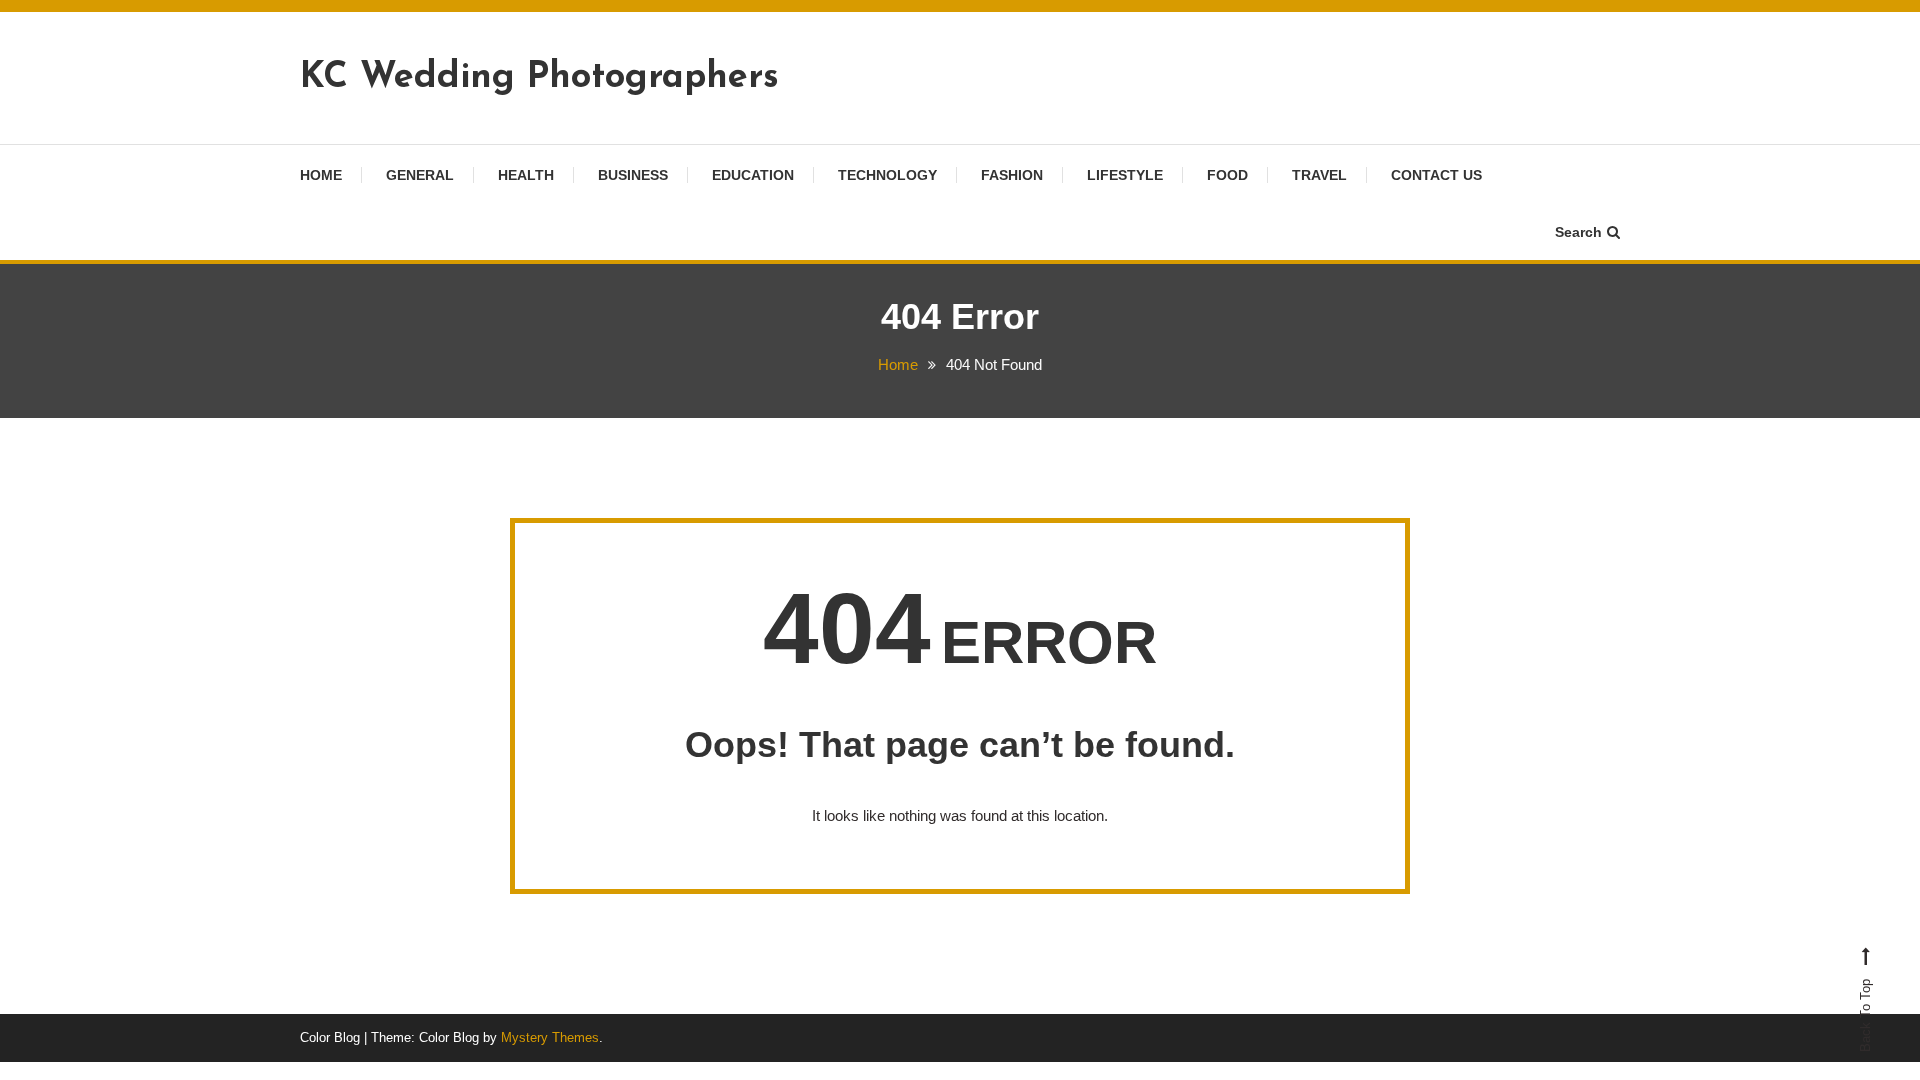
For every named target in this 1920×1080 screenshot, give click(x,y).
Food (1227, 175)
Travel (1319, 175)
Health (526, 175)
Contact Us (1436, 175)
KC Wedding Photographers (539, 78)
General (420, 175)
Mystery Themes (550, 1037)
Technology (887, 175)
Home (321, 175)
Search (1578, 232)
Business (633, 175)
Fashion (1012, 175)
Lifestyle (1125, 175)
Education (753, 175)
